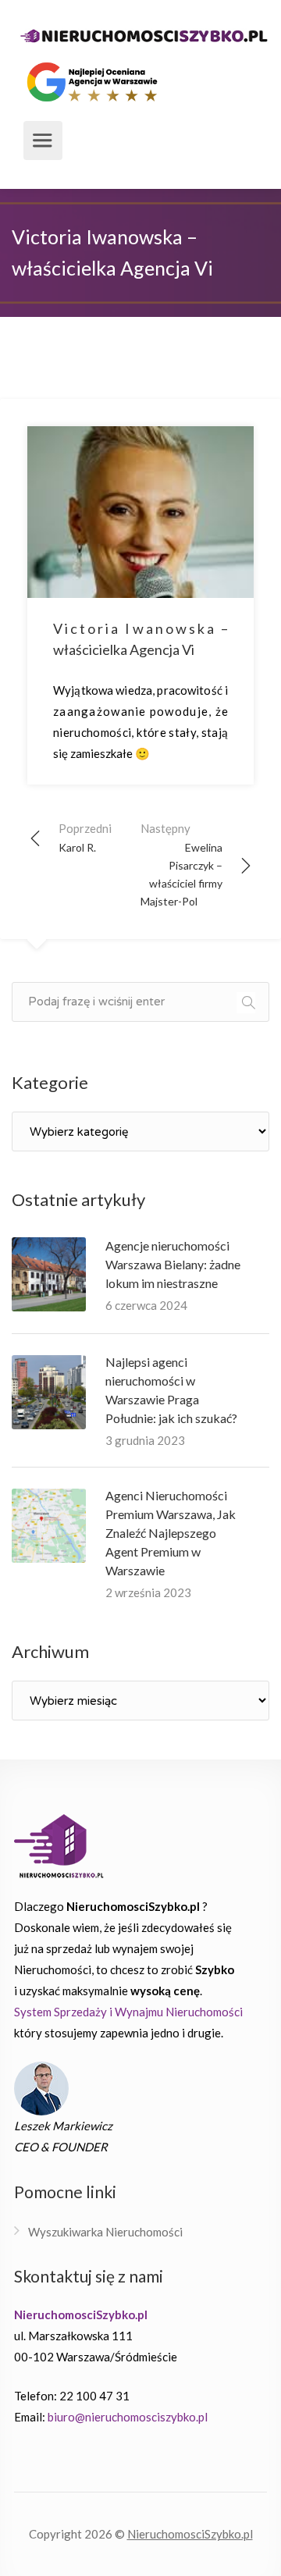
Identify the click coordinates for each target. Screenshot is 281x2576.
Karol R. (85, 838)
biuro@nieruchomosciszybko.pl (128, 2417)
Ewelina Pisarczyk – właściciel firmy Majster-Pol (181, 865)
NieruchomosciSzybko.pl (190, 2534)
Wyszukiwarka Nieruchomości (105, 2232)
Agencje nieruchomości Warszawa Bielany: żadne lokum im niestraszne (173, 1264)
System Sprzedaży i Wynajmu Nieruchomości (128, 2012)
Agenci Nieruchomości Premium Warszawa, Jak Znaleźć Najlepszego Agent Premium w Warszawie (171, 1533)
